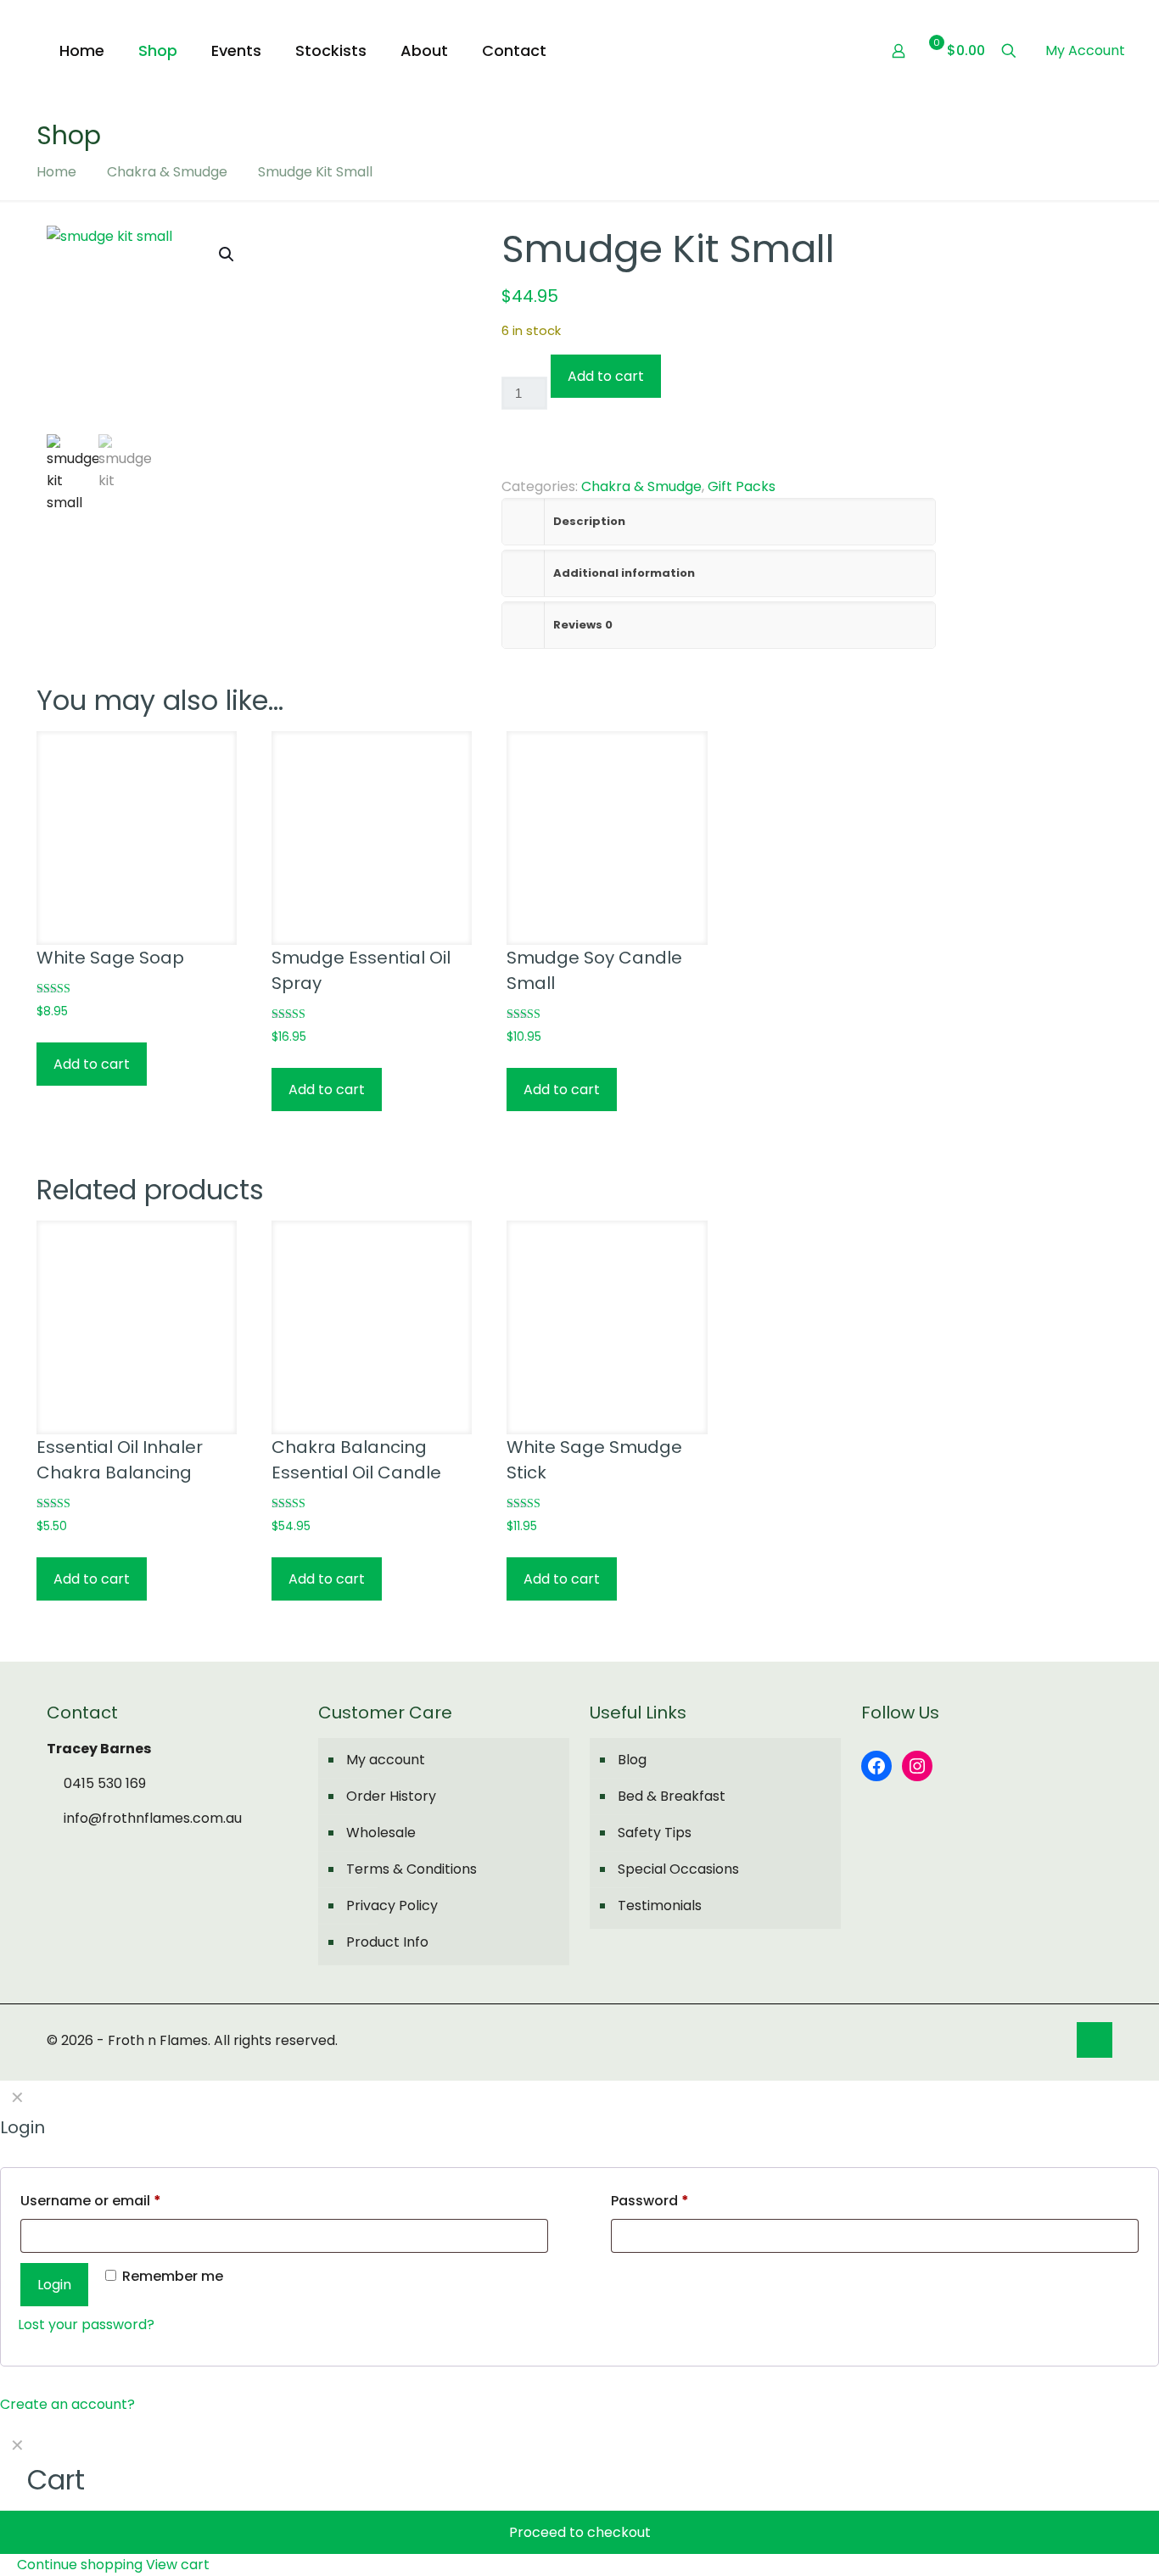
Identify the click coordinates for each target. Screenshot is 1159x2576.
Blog (632, 1760)
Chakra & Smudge (167, 172)
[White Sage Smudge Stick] (607, 1321)
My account (386, 1760)
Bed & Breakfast (672, 1796)
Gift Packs (742, 486)
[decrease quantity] (508, 365)
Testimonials (660, 1905)
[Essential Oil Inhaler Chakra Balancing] (137, 1321)
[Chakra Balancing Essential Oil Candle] (372, 1321)
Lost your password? (86, 2325)
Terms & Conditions (412, 1869)
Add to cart (606, 376)
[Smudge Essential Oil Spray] (372, 831)
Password (650, 2201)
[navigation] (579, 2502)
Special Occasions (678, 1869)
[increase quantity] (508, 437)
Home (56, 172)
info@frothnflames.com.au (151, 1818)
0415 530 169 (103, 1783)
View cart (178, 2565)
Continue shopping (78, 2565)
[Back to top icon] (1095, 2040)
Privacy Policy (392, 1905)
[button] (227, 254)
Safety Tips (655, 1833)
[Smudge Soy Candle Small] (607, 831)
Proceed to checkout (580, 2532)
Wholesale (381, 1833)
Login (54, 2285)
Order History (391, 1796)
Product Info (387, 1942)
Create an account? (67, 2404)
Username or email (91, 2201)
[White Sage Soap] (137, 831)
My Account (1085, 50)
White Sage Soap (110, 958)
